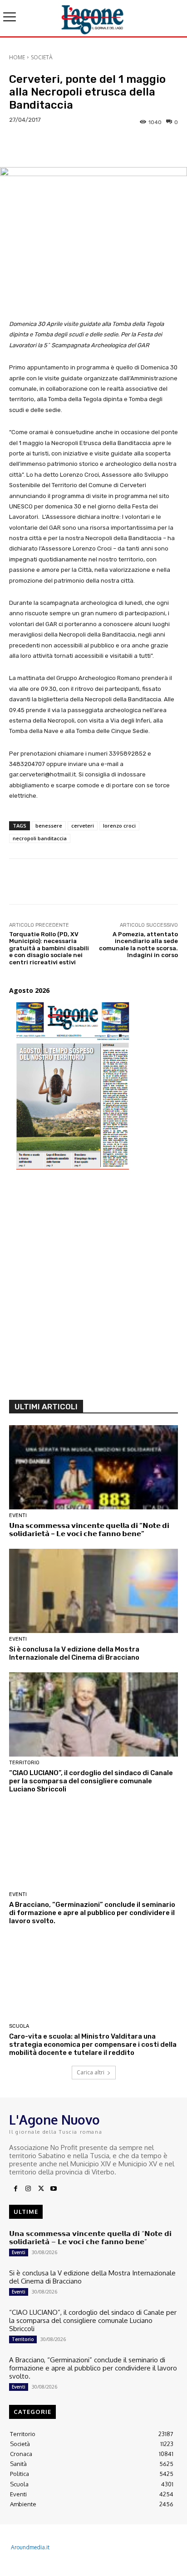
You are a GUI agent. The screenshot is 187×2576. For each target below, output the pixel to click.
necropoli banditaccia (40, 838)
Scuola (19, 2026)
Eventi (18, 1515)
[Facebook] (15, 2189)
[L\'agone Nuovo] (93, 18)
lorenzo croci (119, 826)
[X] (41, 2189)
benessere (49, 826)
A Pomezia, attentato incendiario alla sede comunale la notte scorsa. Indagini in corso (138, 945)
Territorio (24, 1763)
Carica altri (91, 2072)
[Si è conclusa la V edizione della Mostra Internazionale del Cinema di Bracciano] (93, 1591)
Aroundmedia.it (30, 2547)
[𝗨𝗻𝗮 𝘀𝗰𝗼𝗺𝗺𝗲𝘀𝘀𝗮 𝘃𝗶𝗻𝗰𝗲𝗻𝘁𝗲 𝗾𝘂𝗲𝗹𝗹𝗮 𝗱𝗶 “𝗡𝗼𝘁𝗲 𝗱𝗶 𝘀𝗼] (93, 1467)
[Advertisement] (93, 1289)
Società (42, 57)
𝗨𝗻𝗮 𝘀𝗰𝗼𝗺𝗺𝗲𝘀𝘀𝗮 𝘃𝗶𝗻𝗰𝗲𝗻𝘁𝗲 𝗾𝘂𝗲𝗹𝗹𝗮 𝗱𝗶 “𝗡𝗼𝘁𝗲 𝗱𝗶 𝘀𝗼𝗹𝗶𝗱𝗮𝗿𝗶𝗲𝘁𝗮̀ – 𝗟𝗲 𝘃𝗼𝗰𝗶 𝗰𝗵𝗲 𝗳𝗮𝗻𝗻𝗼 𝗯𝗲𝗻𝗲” (89, 1530)
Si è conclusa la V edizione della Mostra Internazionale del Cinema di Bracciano (74, 1653)
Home (17, 57)
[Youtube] (54, 2189)
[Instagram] (28, 2189)
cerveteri (83, 826)
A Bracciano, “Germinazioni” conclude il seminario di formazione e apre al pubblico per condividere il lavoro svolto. (92, 1913)
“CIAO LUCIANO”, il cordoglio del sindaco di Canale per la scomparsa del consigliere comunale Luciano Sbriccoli (91, 1781)
